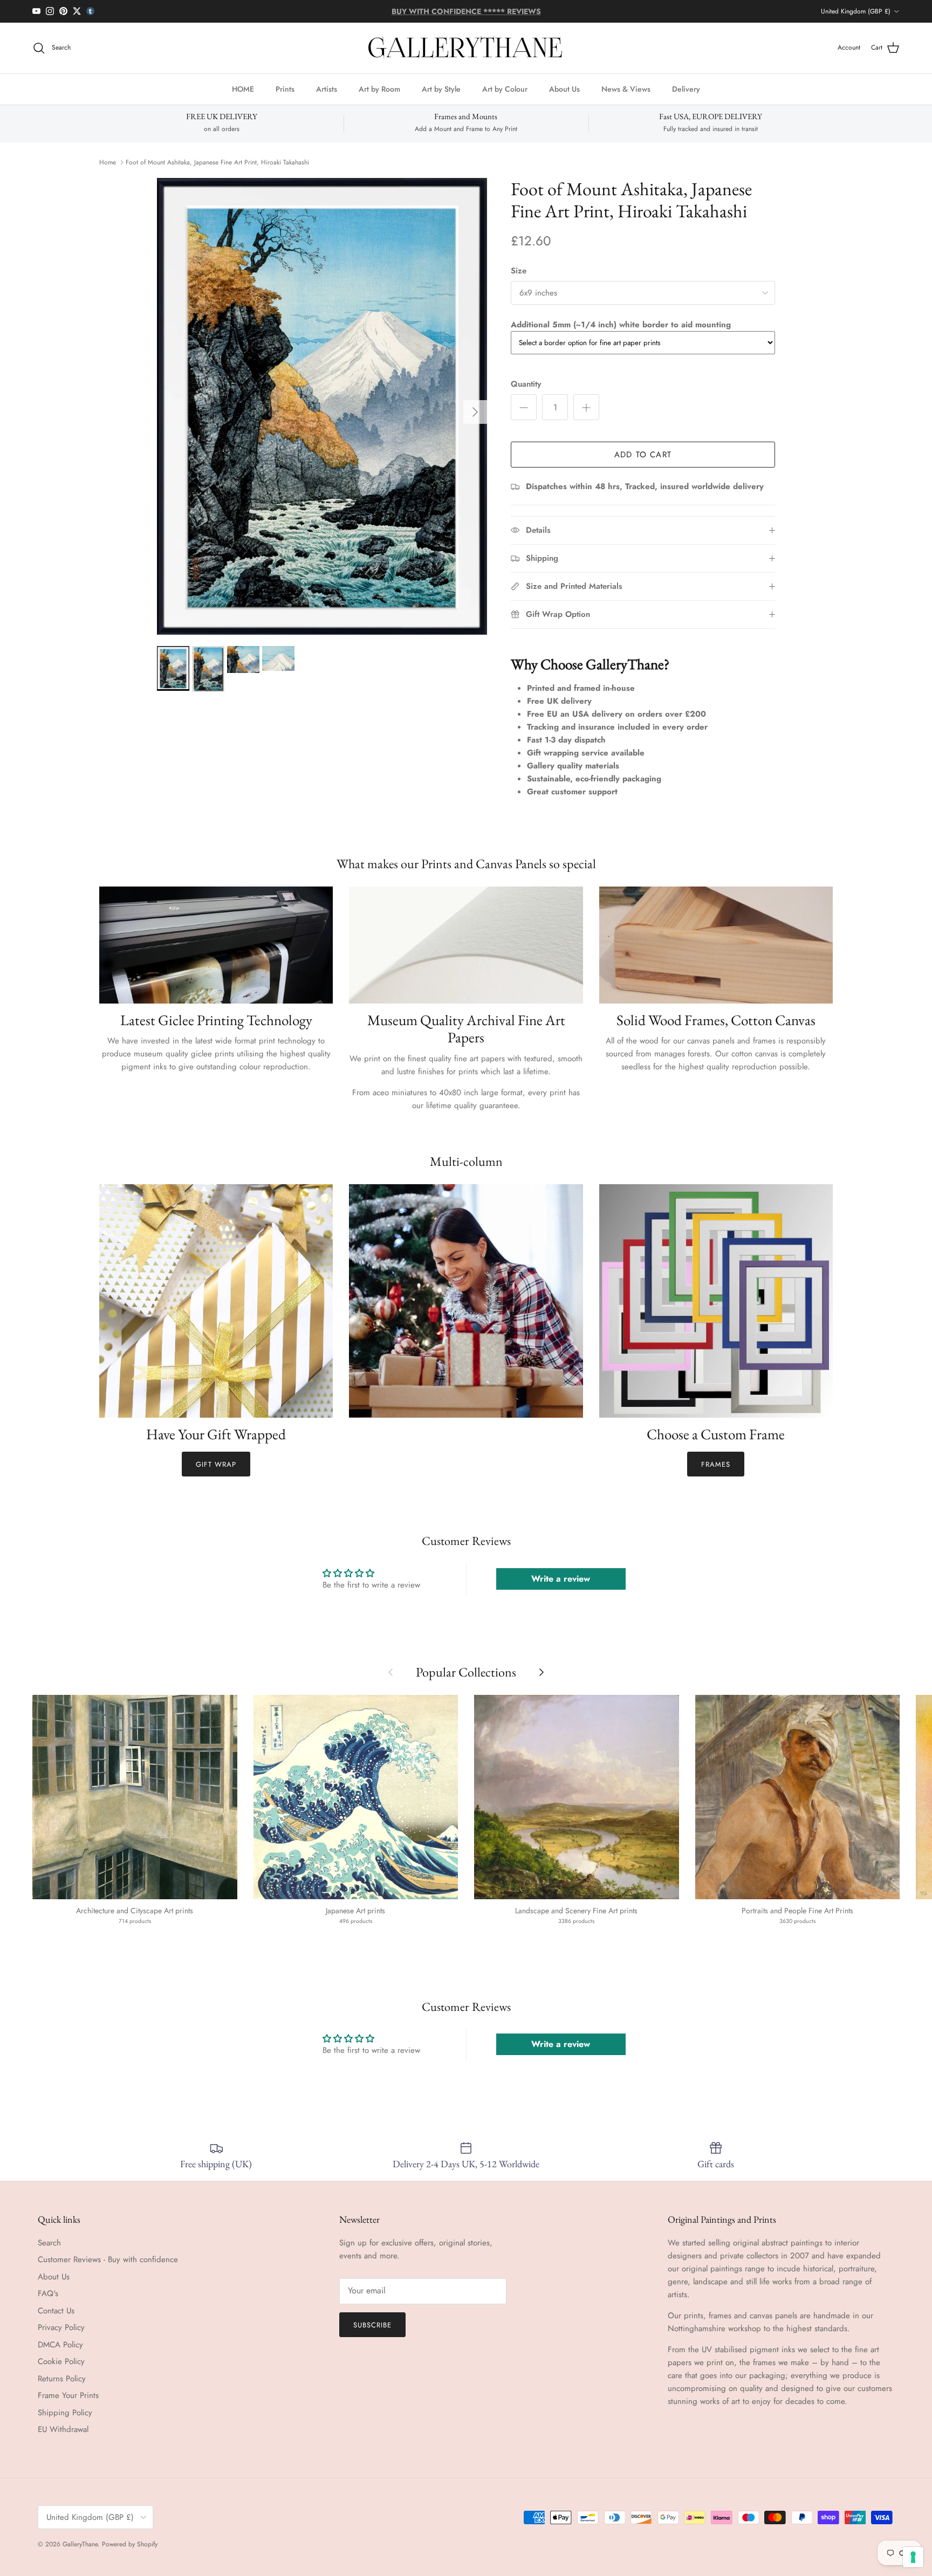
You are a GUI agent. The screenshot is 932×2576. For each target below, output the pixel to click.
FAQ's (48, 2293)
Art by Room (379, 88)
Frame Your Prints (68, 2395)
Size (519, 271)
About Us (564, 88)
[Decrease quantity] (524, 407)
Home (108, 162)
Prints (285, 88)
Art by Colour (505, 88)
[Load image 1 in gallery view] (322, 407)
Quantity (526, 384)
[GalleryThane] (466, 48)
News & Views (626, 88)
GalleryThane (80, 2544)
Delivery (686, 88)
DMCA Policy (60, 2345)
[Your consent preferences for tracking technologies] (913, 2557)
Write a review (561, 1579)
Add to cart (643, 455)
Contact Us (56, 2311)
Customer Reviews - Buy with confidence (108, 2259)
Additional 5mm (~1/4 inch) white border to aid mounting (621, 325)
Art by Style (441, 88)
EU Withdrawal (63, 2429)
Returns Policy (62, 2379)
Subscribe (372, 2325)
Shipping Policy (65, 2413)
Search (49, 2243)
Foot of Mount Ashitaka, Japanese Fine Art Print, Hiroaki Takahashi (217, 162)
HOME (243, 88)
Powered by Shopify (130, 2544)
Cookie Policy (61, 2361)
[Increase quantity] (586, 407)
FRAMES (716, 1464)
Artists (327, 88)
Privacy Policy (61, 2327)
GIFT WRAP (216, 1464)
